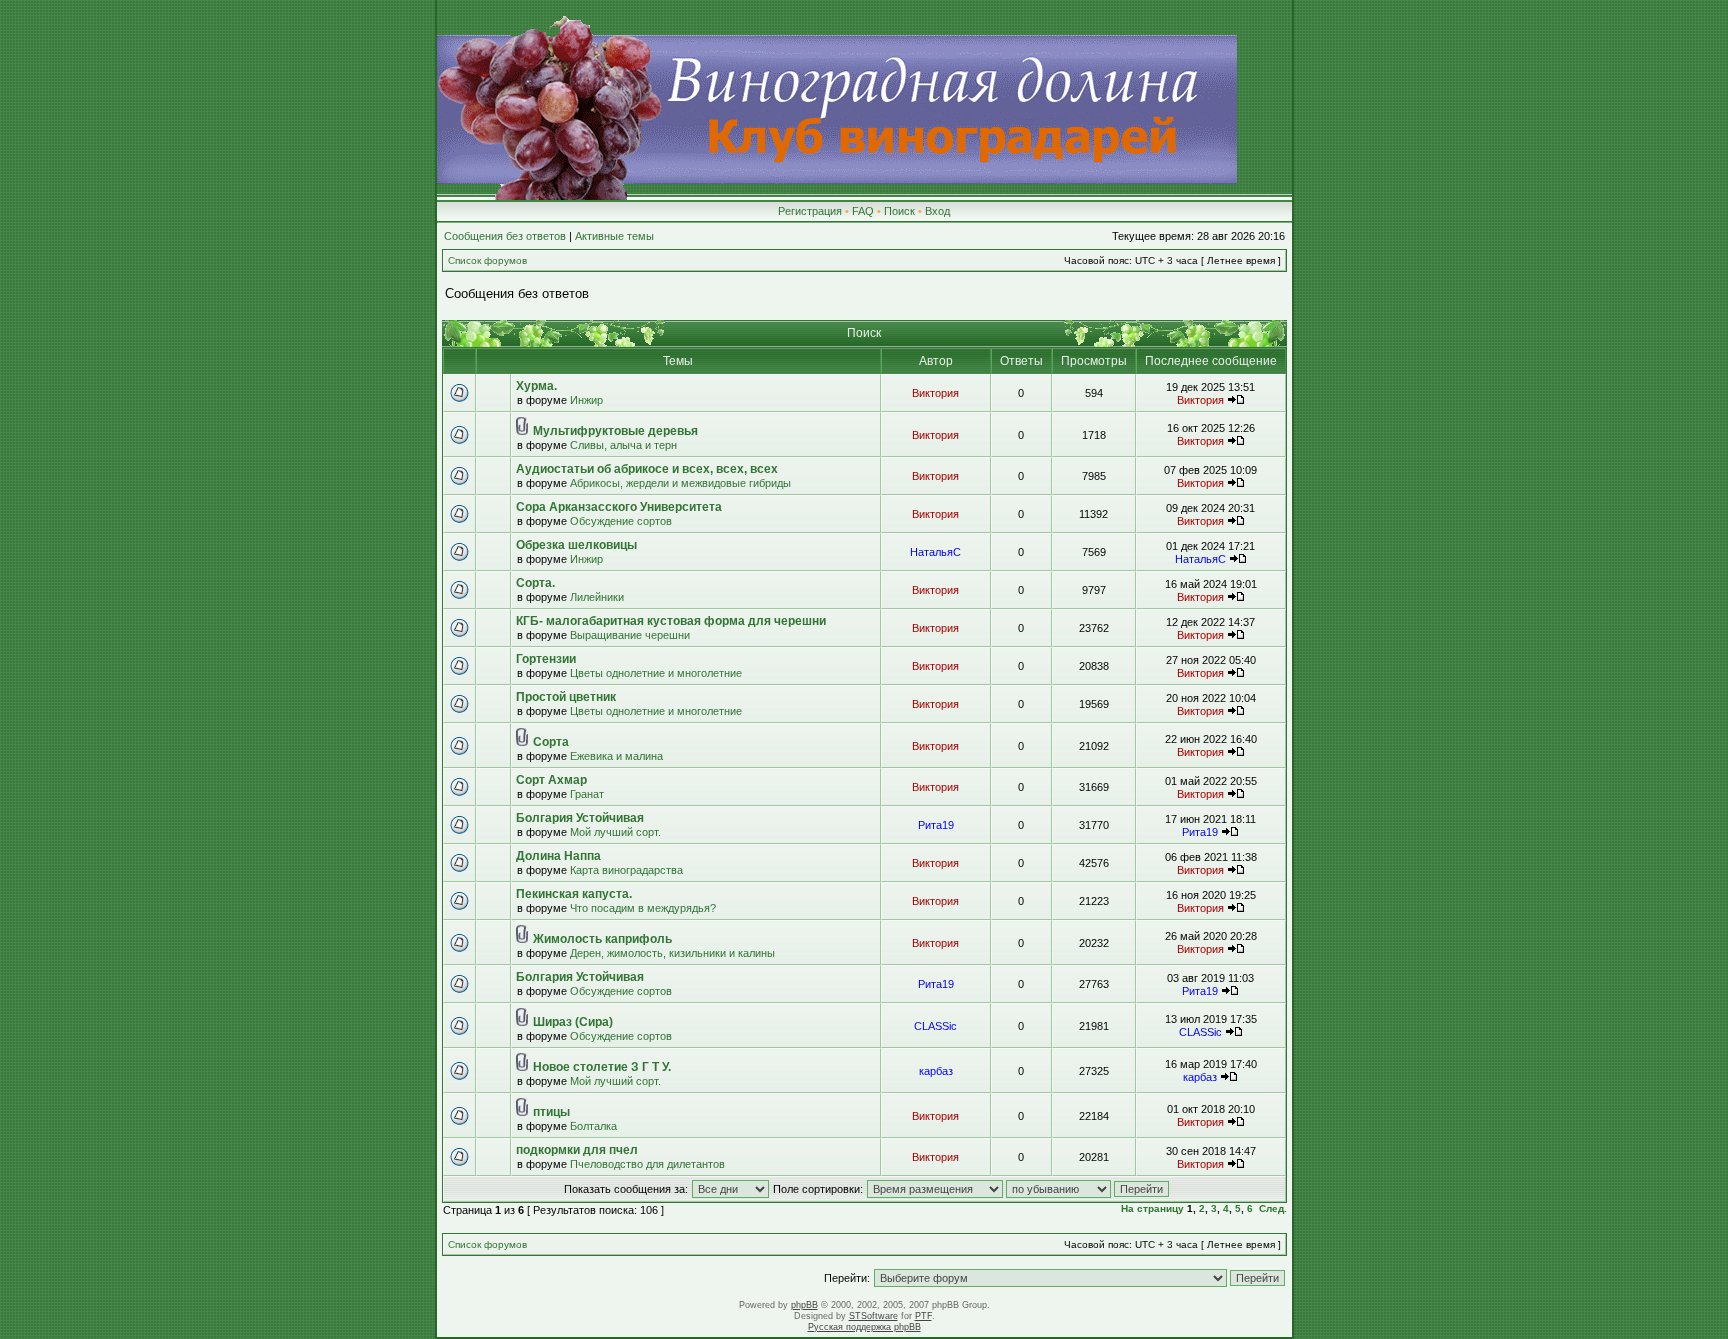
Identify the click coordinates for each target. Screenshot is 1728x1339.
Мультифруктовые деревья (615, 431)
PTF (923, 1316)
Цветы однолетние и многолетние (656, 673)
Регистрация (810, 211)
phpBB (804, 1305)
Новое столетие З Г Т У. (602, 1067)
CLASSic (935, 1026)
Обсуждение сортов (621, 521)
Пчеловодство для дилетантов (647, 1164)
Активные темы (614, 236)
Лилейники (597, 597)
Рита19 (936, 825)
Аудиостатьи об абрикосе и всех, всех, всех (647, 469)
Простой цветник (566, 697)
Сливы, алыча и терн (623, 445)
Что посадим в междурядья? (643, 908)
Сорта (551, 742)
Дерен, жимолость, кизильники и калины (672, 953)
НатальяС (935, 552)
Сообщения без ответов (505, 236)
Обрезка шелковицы (576, 545)
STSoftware (873, 1316)
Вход (937, 211)
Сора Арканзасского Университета (619, 507)
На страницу (1152, 1208)
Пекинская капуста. (574, 894)
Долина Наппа (558, 856)
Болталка (593, 1126)
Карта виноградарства (626, 870)
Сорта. (535, 583)
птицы (551, 1112)
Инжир (586, 400)
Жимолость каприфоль (602, 939)
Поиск (899, 211)
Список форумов (487, 260)
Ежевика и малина (616, 756)
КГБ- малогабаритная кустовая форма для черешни (671, 621)
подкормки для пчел (577, 1150)
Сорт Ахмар (551, 780)
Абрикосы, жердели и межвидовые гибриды (680, 483)
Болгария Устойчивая (580, 818)
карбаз (936, 1071)
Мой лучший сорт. (615, 832)
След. (1273, 1208)
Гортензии (546, 659)
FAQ (863, 211)
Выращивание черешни (630, 635)
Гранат (587, 794)
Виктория (935, 393)
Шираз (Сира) (573, 1022)
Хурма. (536, 386)
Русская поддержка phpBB (864, 1327)
